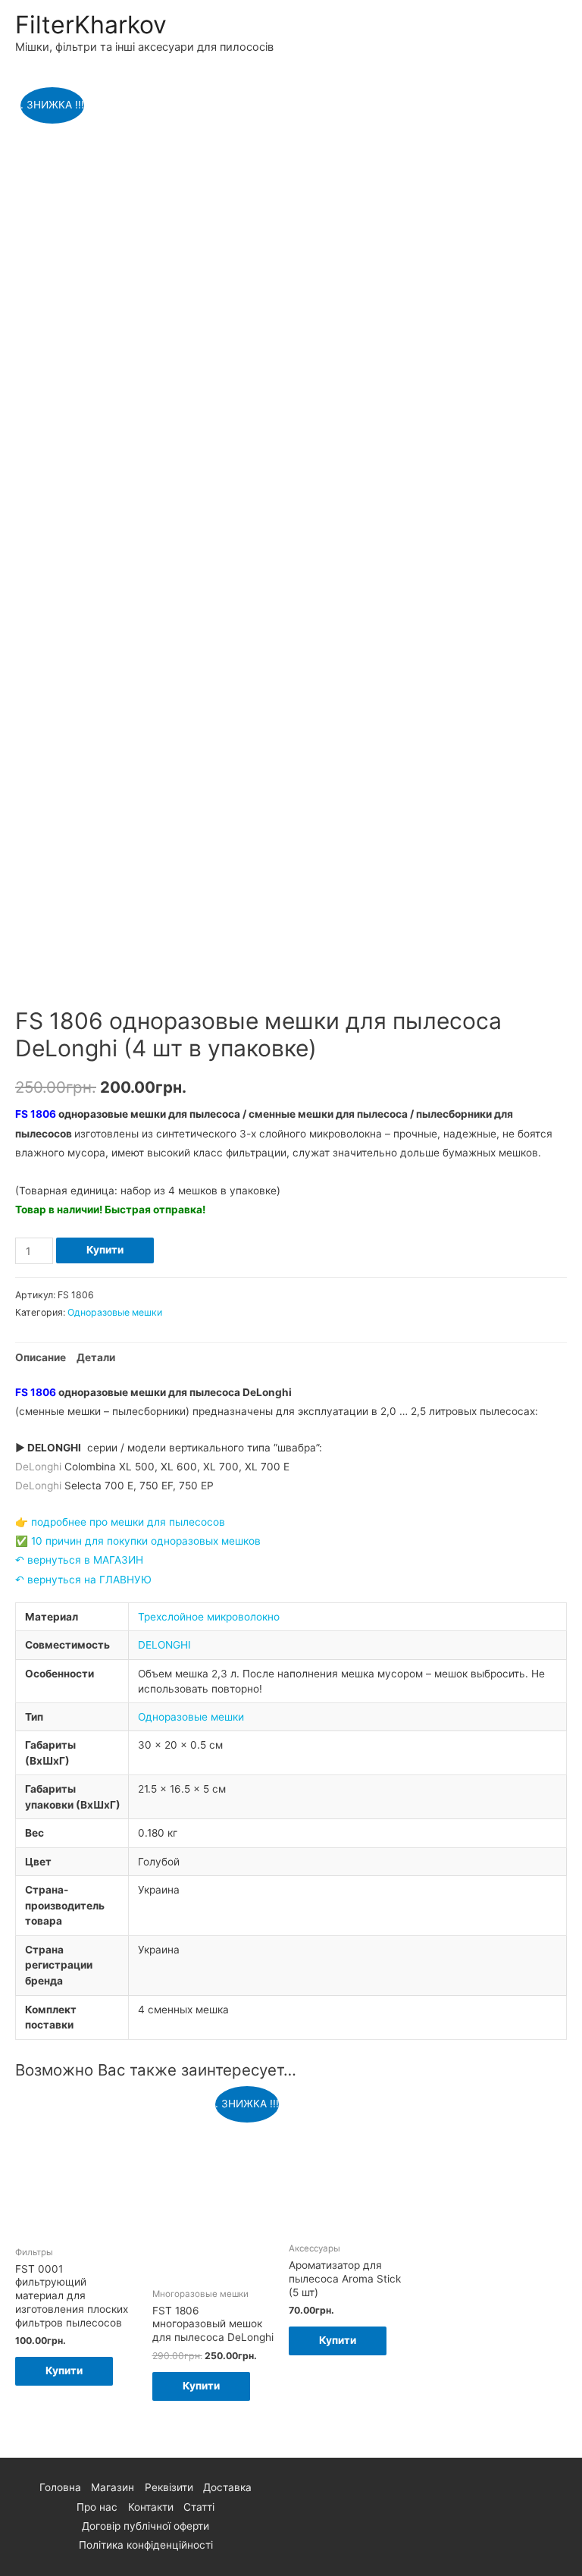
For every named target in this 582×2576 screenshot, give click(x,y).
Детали (96, 1357)
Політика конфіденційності (146, 2545)
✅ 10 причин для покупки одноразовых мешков (138, 1541)
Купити (105, 1250)
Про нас (97, 2507)
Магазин (113, 2487)
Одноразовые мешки (115, 1312)
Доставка (227, 2487)
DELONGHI (164, 1645)
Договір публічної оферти (145, 2526)
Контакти (151, 2507)
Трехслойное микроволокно (209, 1617)
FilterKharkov (91, 25)
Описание (41, 1357)
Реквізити (169, 2487)
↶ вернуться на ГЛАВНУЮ (83, 1580)
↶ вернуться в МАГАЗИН (79, 1560)
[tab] (41, 1358)
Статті (199, 2507)
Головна (60, 2487)
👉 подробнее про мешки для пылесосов (120, 1522)
